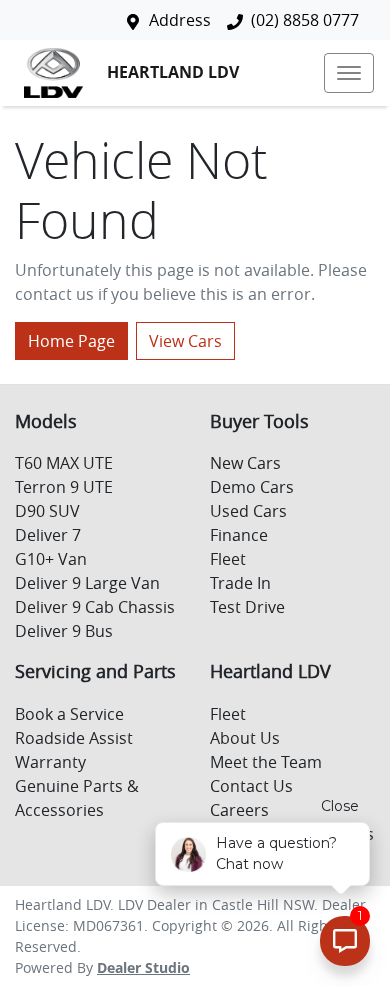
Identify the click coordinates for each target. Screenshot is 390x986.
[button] (349, 73)
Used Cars (248, 511)
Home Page (71, 341)
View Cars (185, 341)
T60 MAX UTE (64, 463)
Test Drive (247, 607)
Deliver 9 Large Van (87, 583)
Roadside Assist (74, 738)
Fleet (228, 559)
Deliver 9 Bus (64, 631)
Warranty (50, 762)
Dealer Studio (143, 967)
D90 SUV (47, 511)
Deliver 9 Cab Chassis (95, 607)
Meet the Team (266, 762)
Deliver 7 (48, 535)
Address (180, 20)
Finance (239, 535)
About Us (245, 738)
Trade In (240, 583)
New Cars (245, 463)
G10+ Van (51, 559)
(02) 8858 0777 (305, 20)
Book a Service (69, 714)
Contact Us (251, 786)
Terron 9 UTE (64, 487)
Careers (239, 810)
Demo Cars (252, 487)
